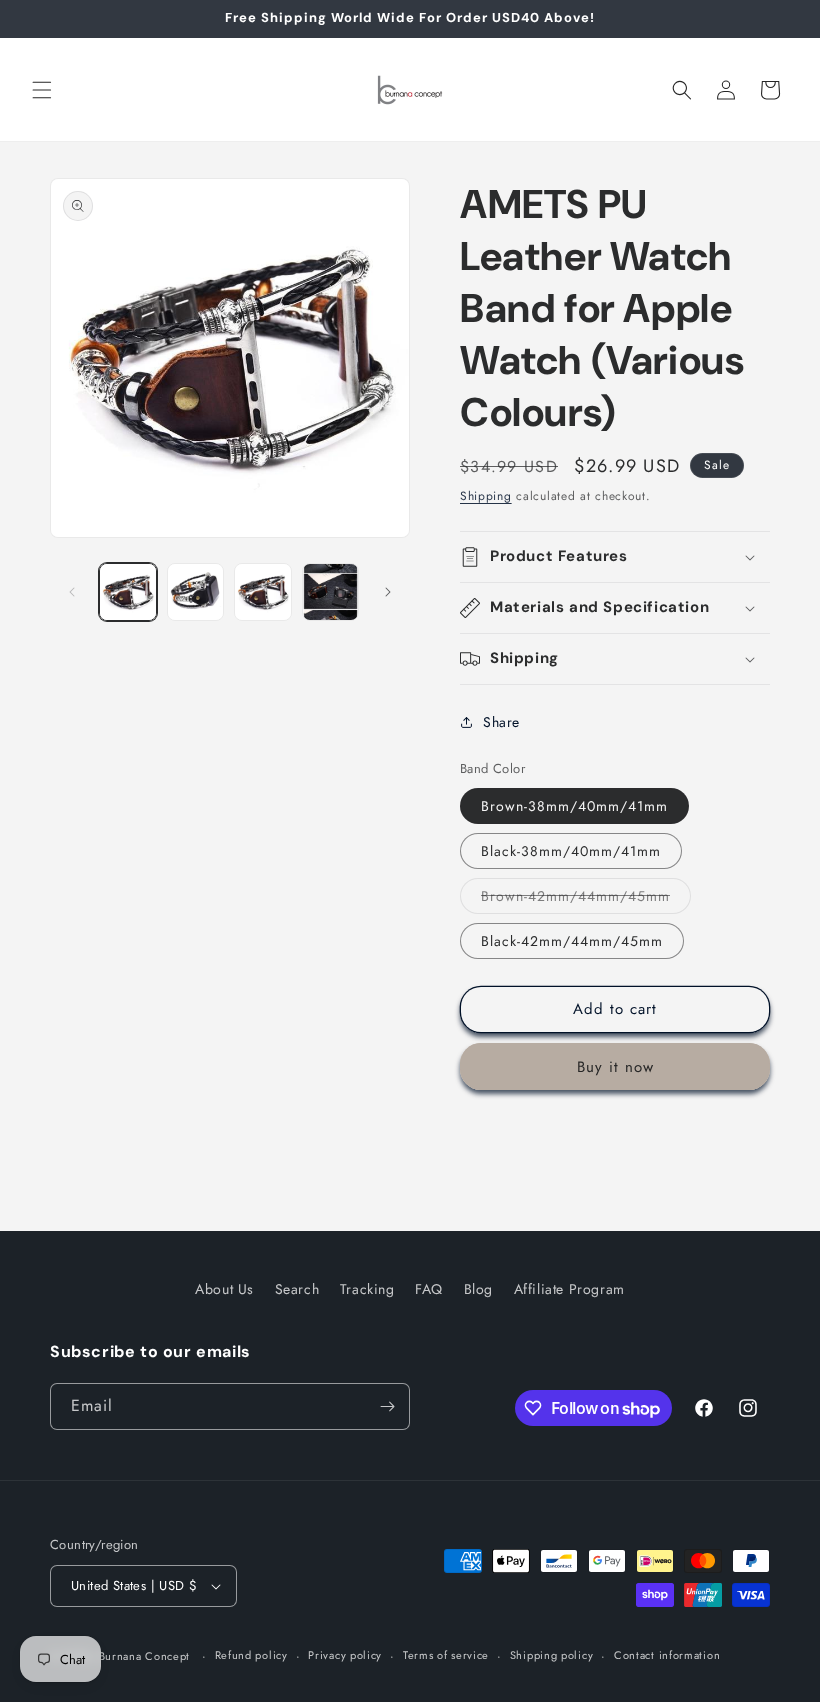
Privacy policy (345, 1655)
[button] (42, 90)
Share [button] (501, 722)
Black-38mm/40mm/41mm (571, 851)
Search (297, 1289)
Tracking (367, 1289)
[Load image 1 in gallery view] (128, 592)
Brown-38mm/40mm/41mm (574, 806)
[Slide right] (388, 592)
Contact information (667, 1655)
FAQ (429, 1289)
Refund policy (251, 1655)
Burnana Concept (146, 1656)
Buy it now (615, 1067)
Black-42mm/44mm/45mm (572, 941)
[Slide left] (72, 592)
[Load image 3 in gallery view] (263, 592)
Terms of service (446, 1655)
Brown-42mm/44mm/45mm (586, 899)
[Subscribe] (387, 1406)
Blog (478, 1289)
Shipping (486, 496)
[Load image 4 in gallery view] (331, 592)
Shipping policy (552, 1655)
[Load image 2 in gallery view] (196, 592)
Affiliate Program (569, 1289)
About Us (224, 1289)
